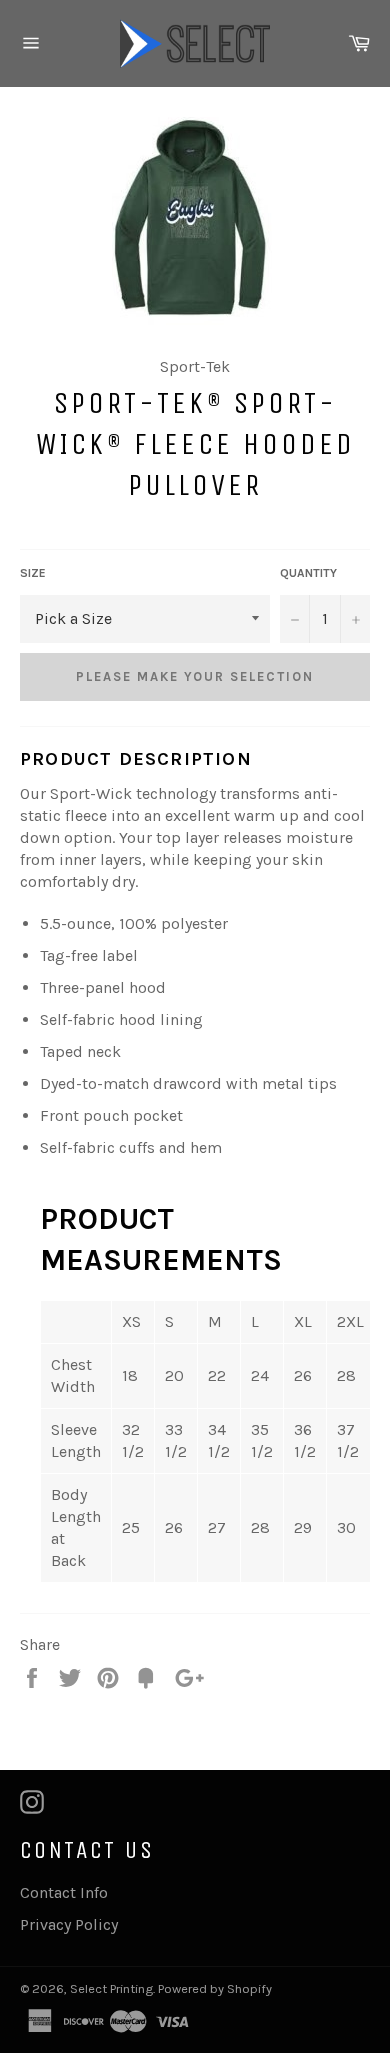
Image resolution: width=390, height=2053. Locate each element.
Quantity (308, 573)
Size (33, 573)
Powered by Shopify (215, 1988)
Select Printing (111, 1988)
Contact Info (64, 1892)
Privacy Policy (69, 1924)
